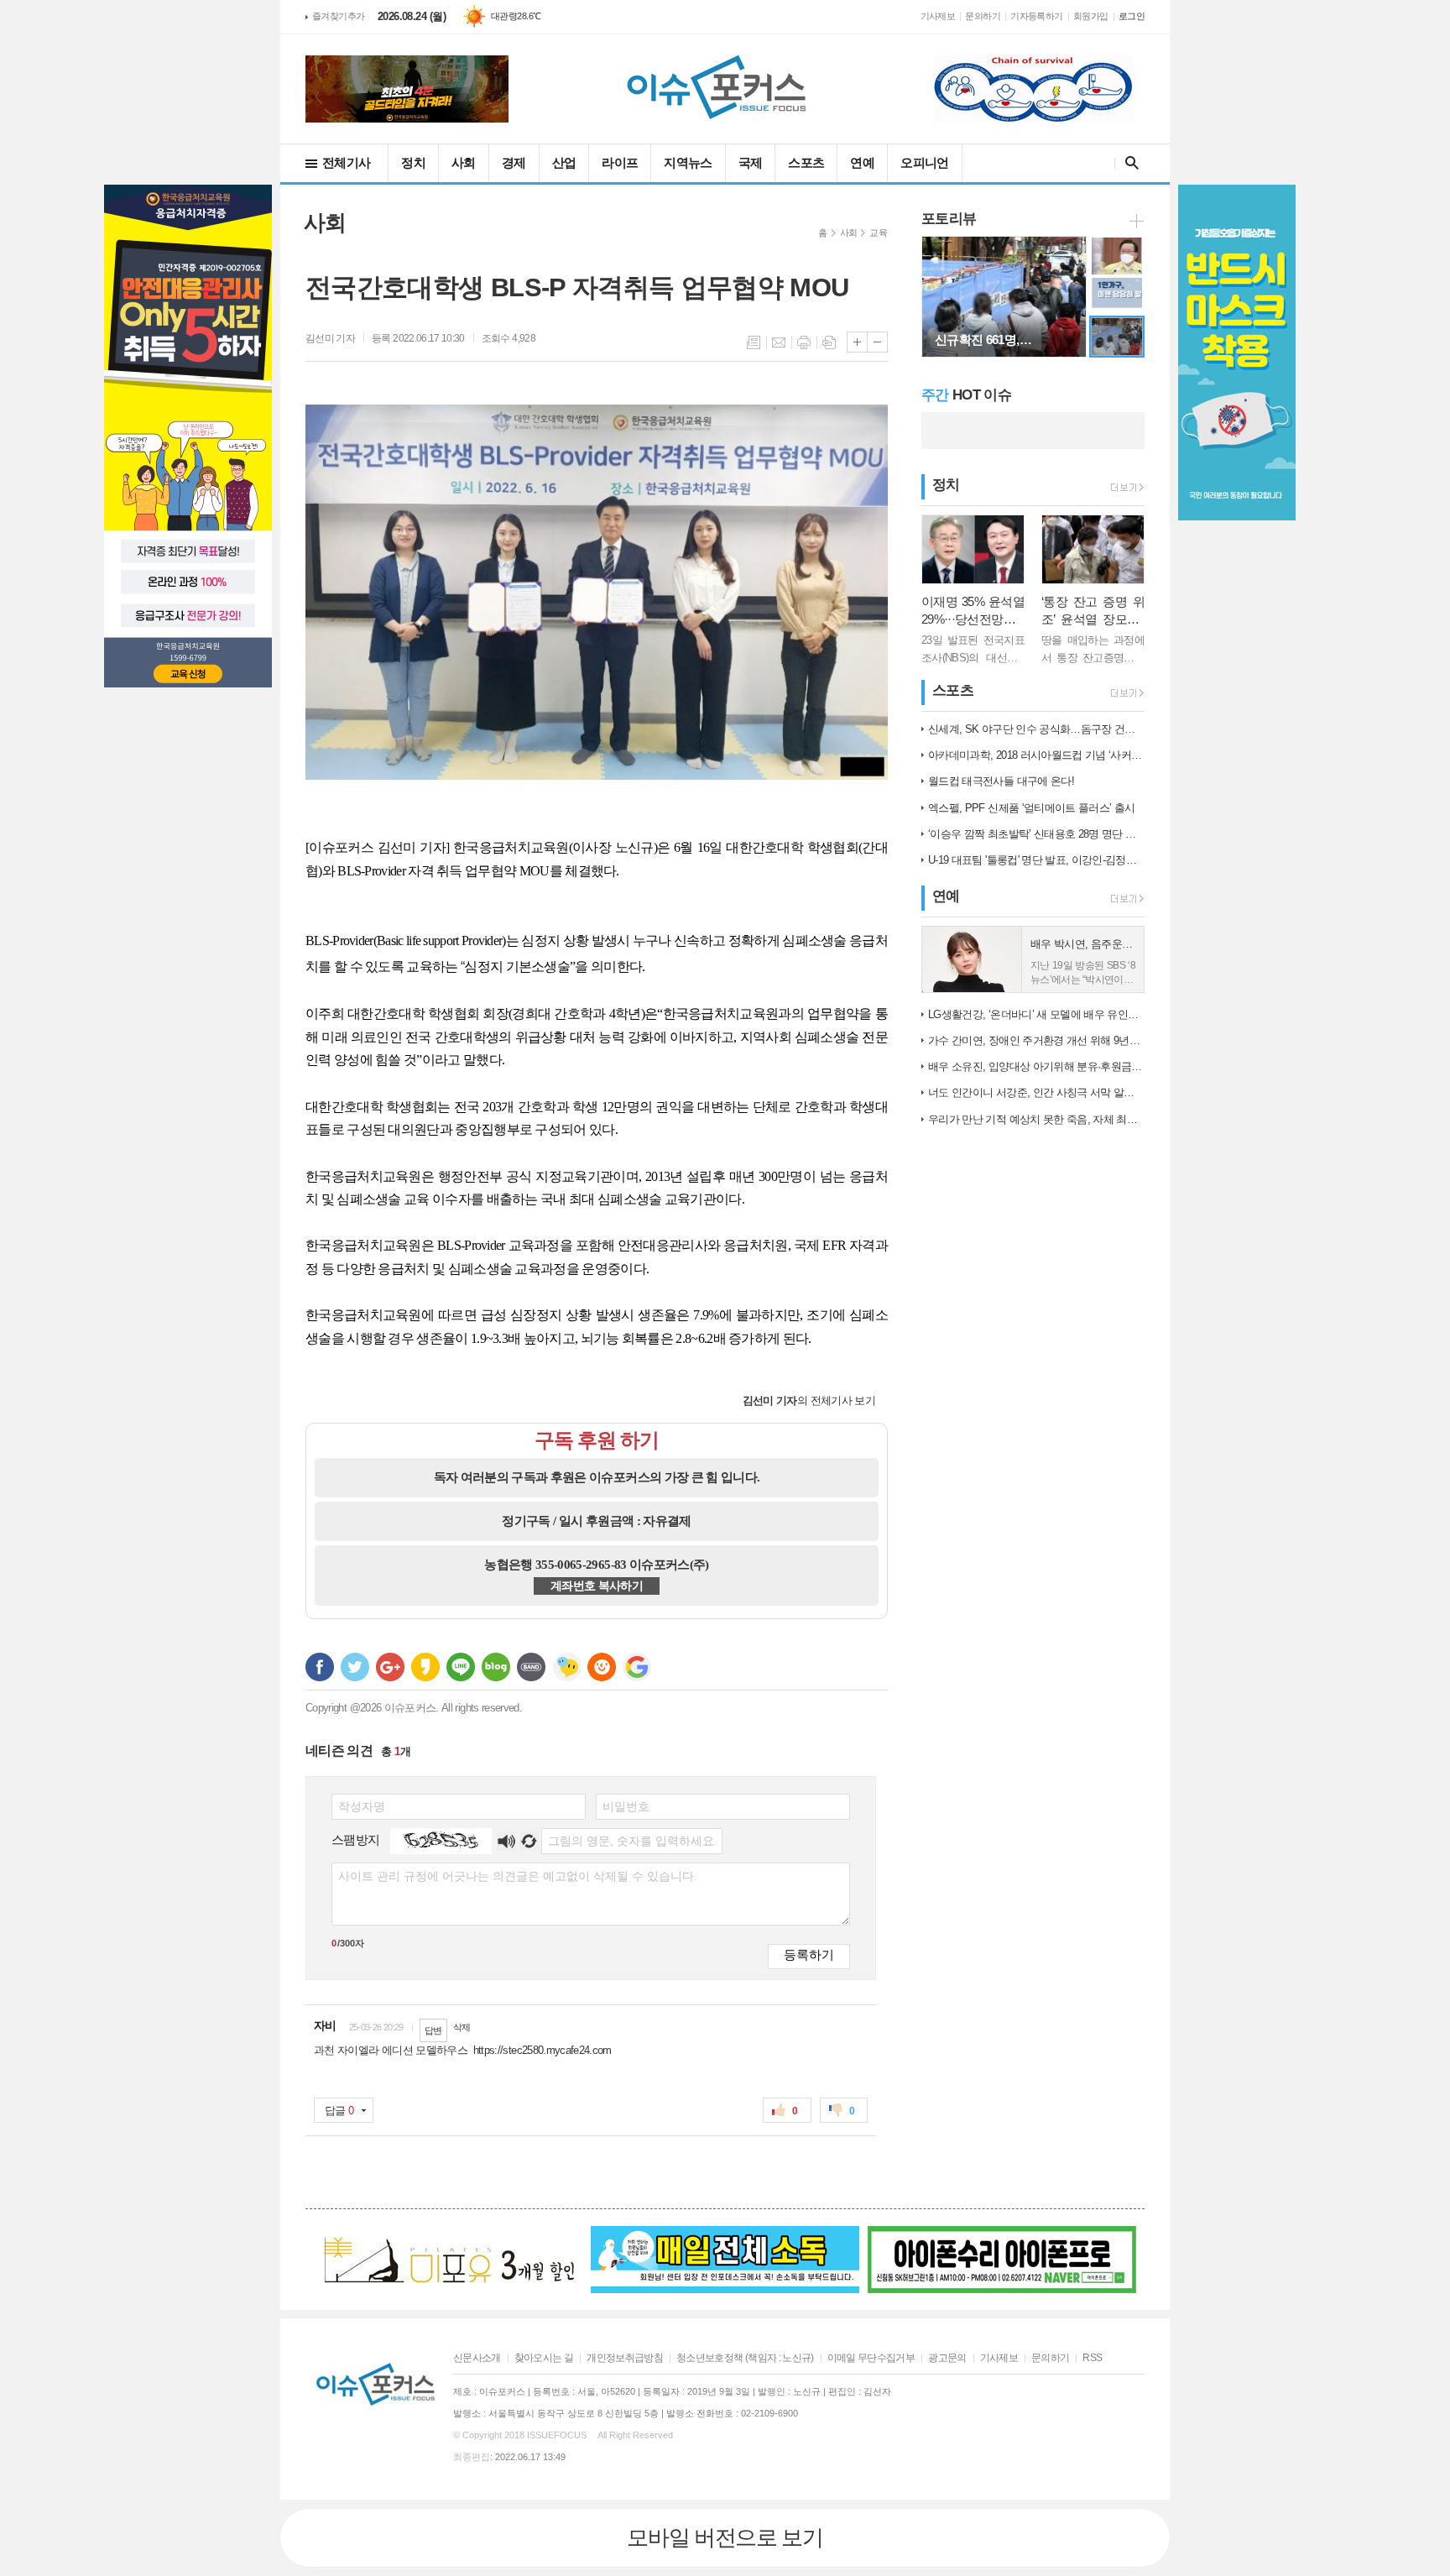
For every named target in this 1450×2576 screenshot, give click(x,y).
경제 (514, 162)
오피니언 (924, 162)
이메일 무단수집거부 (871, 2358)
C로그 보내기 (602, 1667)
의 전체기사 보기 (809, 1400)
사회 (464, 162)
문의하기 (983, 16)
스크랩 (829, 342)
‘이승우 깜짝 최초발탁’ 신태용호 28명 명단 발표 (1036, 834)
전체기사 (346, 162)
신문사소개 (477, 2358)
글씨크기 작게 (877, 342)
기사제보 (938, 16)
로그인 (1132, 16)
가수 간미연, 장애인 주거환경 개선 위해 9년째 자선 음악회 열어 (1036, 1040)
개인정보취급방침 (625, 2358)
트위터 (355, 1667)
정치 (413, 162)
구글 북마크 (637, 1667)
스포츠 (806, 162)
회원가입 (1091, 16)
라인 (461, 1667)
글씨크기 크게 (857, 342)
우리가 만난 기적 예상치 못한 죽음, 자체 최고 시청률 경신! (1036, 1119)
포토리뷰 (949, 219)
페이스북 (320, 1667)
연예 (862, 162)
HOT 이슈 (966, 395)
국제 (751, 162)
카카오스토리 (425, 1667)
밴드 (531, 1667)
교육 (878, 233)
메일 (779, 342)
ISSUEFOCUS (557, 2435)
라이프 (620, 162)
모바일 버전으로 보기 (725, 2537)
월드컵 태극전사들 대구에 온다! (1001, 781)
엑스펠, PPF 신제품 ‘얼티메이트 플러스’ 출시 (1031, 808)
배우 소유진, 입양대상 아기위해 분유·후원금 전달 (1036, 1066)
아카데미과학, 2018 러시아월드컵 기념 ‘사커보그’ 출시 (1036, 755)
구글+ (390, 1667)
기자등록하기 (1037, 16)
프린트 (804, 342)
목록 (754, 342)
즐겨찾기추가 (339, 16)
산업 (564, 162)
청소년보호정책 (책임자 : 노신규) (745, 2358)
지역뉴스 (688, 162)
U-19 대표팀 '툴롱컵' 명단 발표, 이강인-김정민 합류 (1036, 860)
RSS (1092, 2358)
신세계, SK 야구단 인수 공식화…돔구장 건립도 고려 (1036, 729)
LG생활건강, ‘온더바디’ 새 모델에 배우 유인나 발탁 (1036, 1014)
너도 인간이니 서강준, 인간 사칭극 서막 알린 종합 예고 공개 (1036, 1092)
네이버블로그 (496, 1667)
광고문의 (947, 2358)
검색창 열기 (1128, 163)
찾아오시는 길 (544, 2358)
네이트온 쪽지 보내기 (566, 1667)
